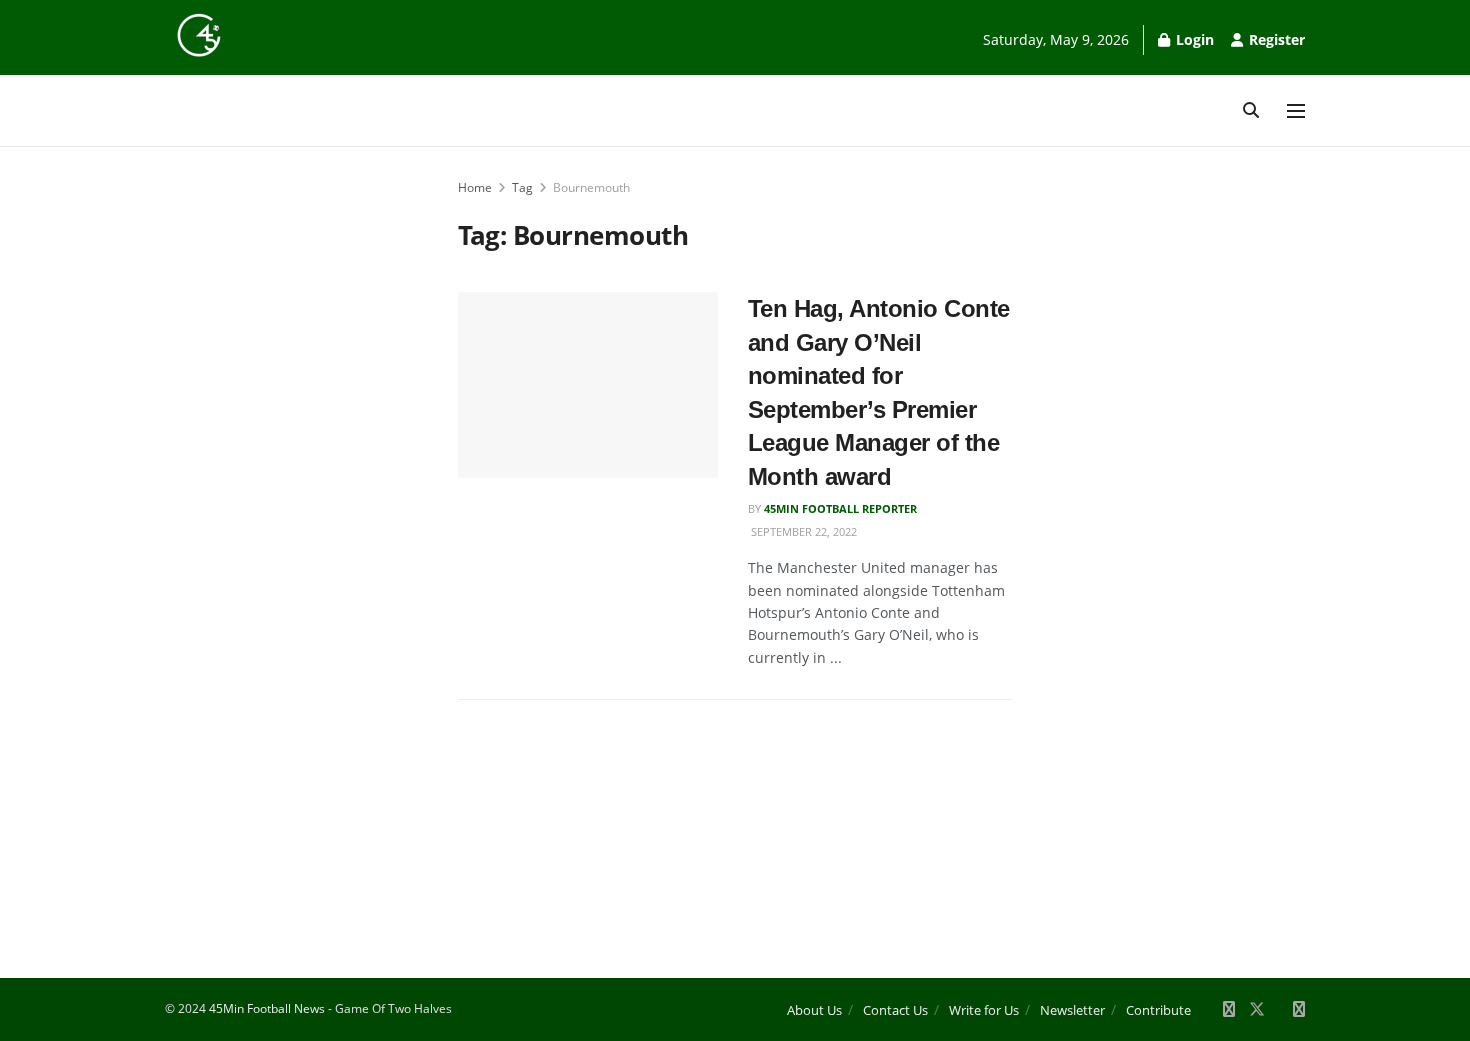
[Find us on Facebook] (1229, 1009)
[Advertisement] (289, 477)
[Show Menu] (1296, 111)
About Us (814, 1010)
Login (1193, 39)
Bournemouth (591, 187)
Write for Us (984, 1010)
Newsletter (1072, 1010)
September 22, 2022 (802, 531)
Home (475, 187)
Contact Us (895, 1010)
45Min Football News (268, 1008)
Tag (522, 187)
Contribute (1158, 1010)
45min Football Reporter (840, 508)
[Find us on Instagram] (1299, 1009)
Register (1275, 39)
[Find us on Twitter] (1257, 1009)
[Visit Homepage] (199, 35)
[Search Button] (1251, 110)
